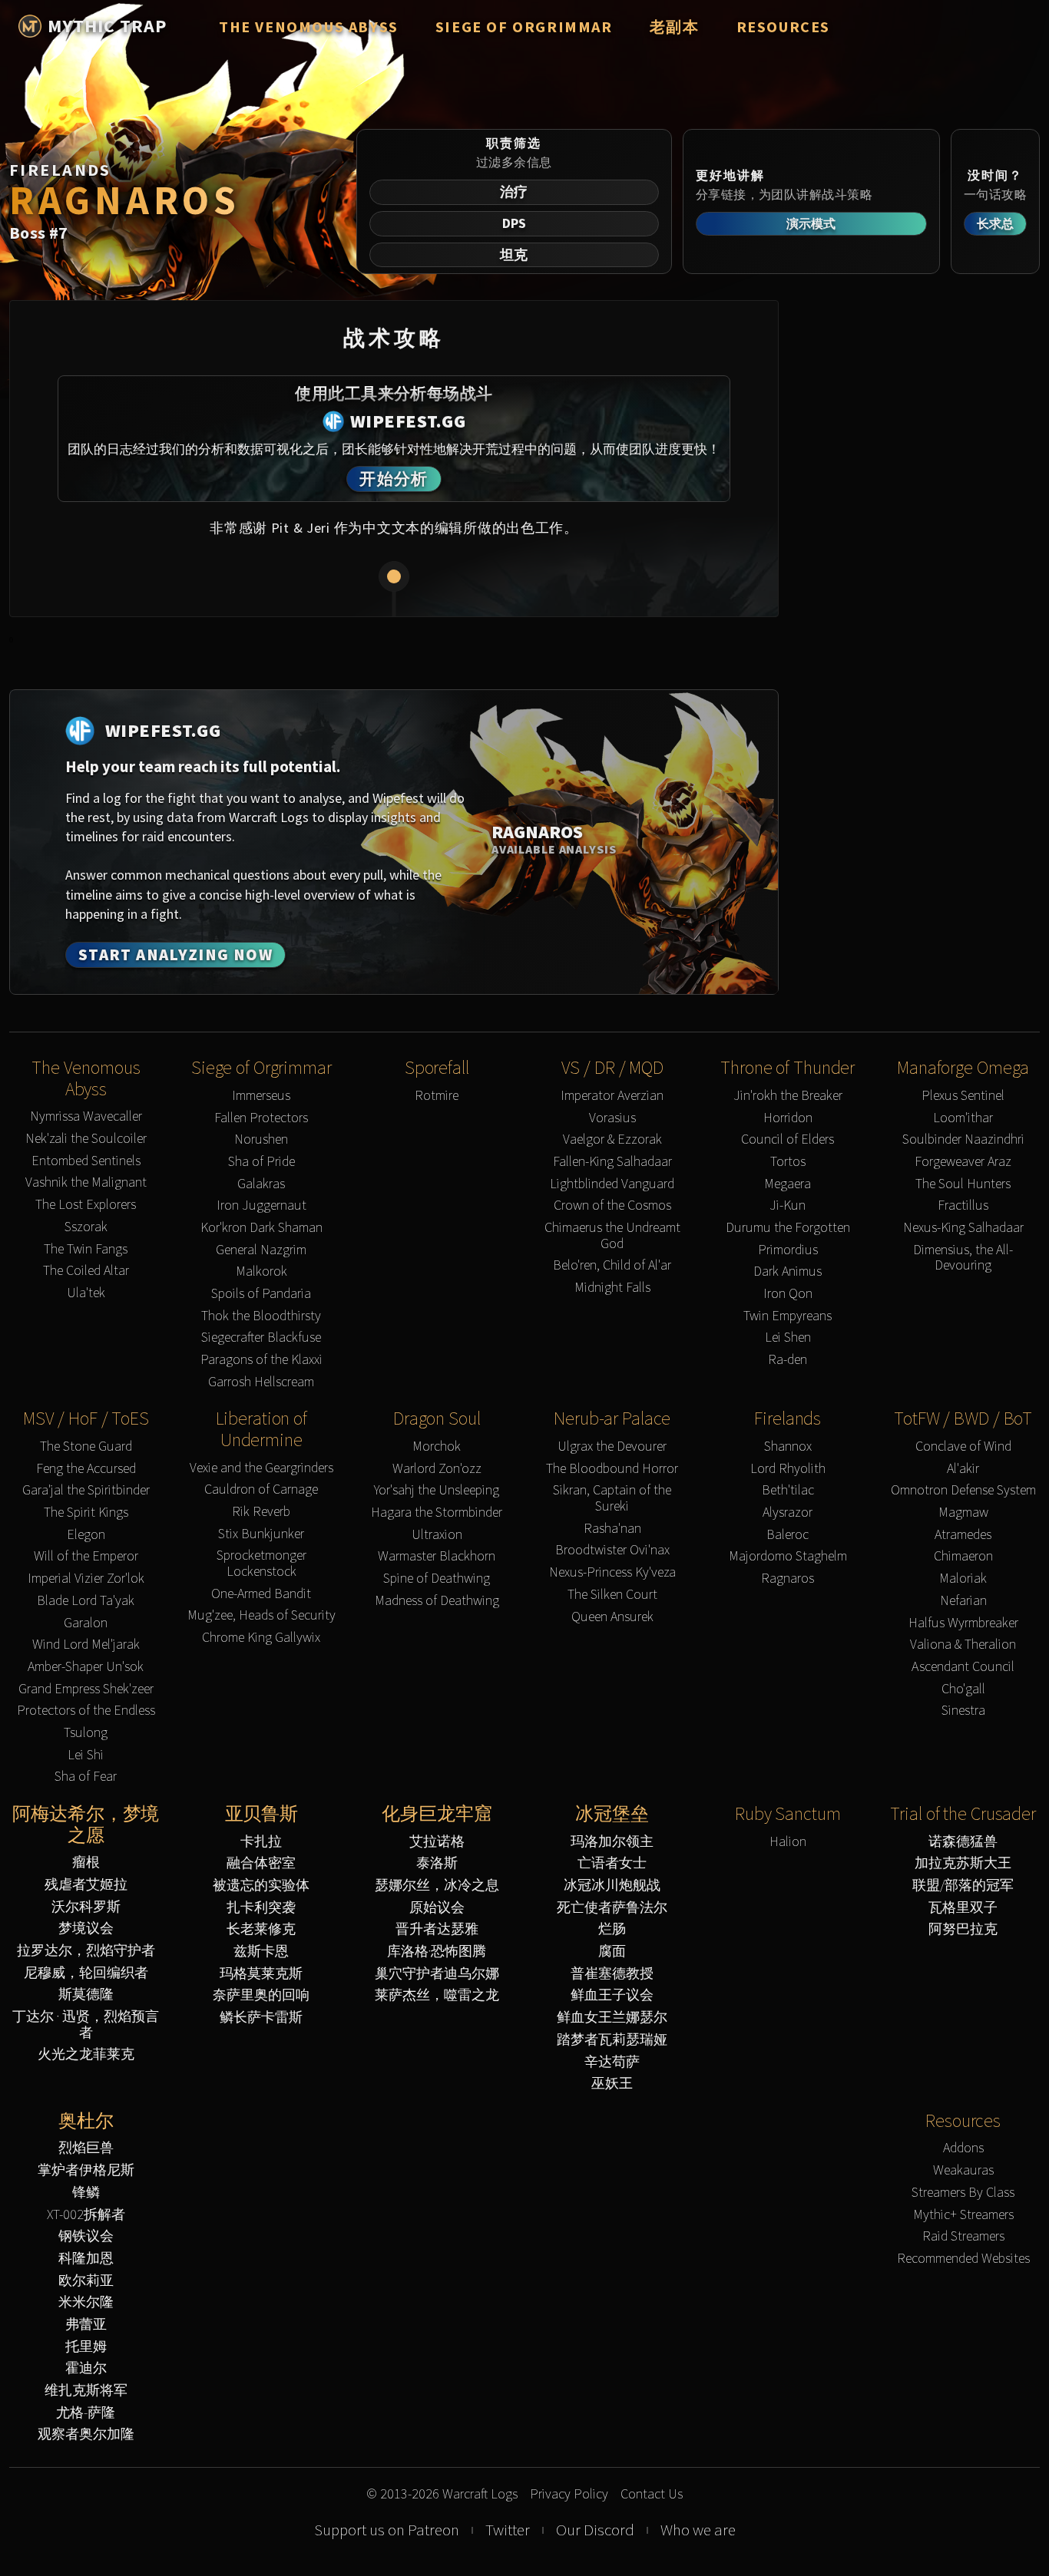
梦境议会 (86, 1929)
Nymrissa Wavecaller (86, 1116)
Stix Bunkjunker (261, 1534)
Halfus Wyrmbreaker (963, 1623)
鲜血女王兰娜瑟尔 (612, 2018)
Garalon (86, 1623)
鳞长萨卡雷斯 (261, 2018)
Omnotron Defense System (963, 1490)
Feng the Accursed (86, 1469)
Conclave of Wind (963, 1447)
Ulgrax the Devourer (612, 1447)
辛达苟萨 (612, 2062)
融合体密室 (261, 1863)
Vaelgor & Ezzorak (612, 1139)
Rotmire (437, 1096)
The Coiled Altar (86, 1271)
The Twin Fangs (86, 1249)
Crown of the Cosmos (612, 1205)
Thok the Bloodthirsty (261, 1316)
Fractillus (963, 1205)
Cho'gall (963, 1689)
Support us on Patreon (387, 2530)
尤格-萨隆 (86, 2413)
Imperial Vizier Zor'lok (86, 1579)
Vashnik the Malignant (86, 1182)
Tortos (788, 1162)
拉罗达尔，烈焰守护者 (86, 1951)
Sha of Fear (86, 1777)
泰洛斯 (437, 1863)
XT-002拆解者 (86, 2215)
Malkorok (261, 1271)
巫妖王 (612, 2084)
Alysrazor (788, 1513)
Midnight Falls (612, 1288)
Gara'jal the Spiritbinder (86, 1490)
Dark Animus (788, 1271)
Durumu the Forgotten (788, 1228)
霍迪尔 (86, 2368)
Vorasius (612, 1118)
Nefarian (963, 1601)
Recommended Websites (963, 2259)
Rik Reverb (261, 1512)
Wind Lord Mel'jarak (86, 1645)
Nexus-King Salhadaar (963, 1228)
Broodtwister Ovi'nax (612, 1550)
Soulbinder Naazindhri (963, 1139)
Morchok (437, 1447)
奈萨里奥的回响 (261, 1995)
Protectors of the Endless (86, 1711)
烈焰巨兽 (86, 2148)
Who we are (698, 2530)
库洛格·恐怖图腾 (437, 1952)
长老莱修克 (261, 1929)
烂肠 (612, 1929)
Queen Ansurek (612, 1617)
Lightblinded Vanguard (612, 1184)
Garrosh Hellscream (261, 1382)
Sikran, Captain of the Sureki (612, 1498)
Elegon (86, 1535)
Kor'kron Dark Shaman (261, 1228)
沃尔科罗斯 (86, 1907)
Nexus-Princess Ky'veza (612, 1572)
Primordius (788, 1250)
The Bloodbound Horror (612, 1469)
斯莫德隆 (86, 1995)
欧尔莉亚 (86, 2281)
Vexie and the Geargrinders (261, 1468)
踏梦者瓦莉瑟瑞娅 (612, 2040)
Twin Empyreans (788, 1316)
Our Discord (595, 2530)
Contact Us (652, 2494)
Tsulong (86, 1733)
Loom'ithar (963, 1118)
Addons (963, 2148)
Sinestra (963, 1711)
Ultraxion (437, 1535)
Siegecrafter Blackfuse (261, 1338)
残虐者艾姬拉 (86, 1885)
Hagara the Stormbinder (437, 1513)
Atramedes (963, 1535)
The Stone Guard (86, 1447)
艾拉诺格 (437, 1842)
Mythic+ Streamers (963, 2215)
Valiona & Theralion (963, 1645)
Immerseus (261, 1096)
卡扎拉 (261, 1842)
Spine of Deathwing (437, 1579)
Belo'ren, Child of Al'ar (612, 1265)
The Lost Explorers (86, 1205)
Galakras (261, 1184)
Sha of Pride (261, 1162)
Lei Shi (86, 1755)
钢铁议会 (86, 2236)
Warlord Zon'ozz (437, 1469)
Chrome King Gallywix (261, 1638)
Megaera (788, 1184)
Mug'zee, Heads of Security (261, 1615)
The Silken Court (612, 1595)
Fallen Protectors (261, 1118)
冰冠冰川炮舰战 (612, 1886)
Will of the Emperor (86, 1556)
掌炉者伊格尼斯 (86, 2170)
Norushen (261, 1139)
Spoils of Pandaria (261, 1294)
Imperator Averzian (612, 1096)
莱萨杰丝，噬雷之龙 (437, 1995)
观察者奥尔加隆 (86, 2434)
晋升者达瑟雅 (437, 1929)
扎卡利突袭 (261, 1908)
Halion (788, 1842)
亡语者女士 (612, 1863)
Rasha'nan (612, 1529)
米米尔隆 (86, 2302)
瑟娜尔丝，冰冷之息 (437, 1886)
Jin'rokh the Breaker (788, 1096)
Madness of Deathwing (437, 1601)
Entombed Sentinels (86, 1161)
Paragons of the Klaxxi (261, 1360)
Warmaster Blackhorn (437, 1556)
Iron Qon (788, 1294)
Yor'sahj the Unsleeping (437, 1490)
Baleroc (788, 1535)
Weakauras (963, 2170)
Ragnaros (788, 1579)
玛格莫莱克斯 (261, 1974)
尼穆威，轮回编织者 (86, 1973)
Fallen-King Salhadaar (612, 1162)
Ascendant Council (963, 1667)
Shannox (788, 1447)
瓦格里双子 (963, 1908)
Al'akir (963, 1469)
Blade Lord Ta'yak (86, 1601)
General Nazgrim (261, 1250)
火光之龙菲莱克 (86, 2054)
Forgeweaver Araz (963, 1162)
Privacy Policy (569, 2494)
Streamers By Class (963, 2193)
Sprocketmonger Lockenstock (261, 1563)
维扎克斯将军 (86, 2391)
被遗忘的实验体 (261, 1886)
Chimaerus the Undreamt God (612, 1235)
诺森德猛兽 (963, 1842)
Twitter (508, 2530)
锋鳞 (86, 2193)
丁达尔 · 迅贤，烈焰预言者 (86, 2024)
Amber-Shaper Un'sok (86, 1667)
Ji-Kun (788, 1205)
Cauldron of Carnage (261, 1489)
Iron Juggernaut (261, 1205)
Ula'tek (86, 1293)
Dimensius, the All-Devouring (963, 1258)
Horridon (788, 1118)
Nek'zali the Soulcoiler (86, 1139)
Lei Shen (788, 1338)
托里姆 (86, 2347)
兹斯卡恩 (261, 1952)
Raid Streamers (963, 2236)
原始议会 (437, 1908)
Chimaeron (963, 1556)
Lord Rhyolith (788, 1469)
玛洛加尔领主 (612, 1842)
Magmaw (963, 1513)
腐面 (612, 1952)
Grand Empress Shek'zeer (86, 1689)
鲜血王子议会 (612, 1995)
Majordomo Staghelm (788, 1556)
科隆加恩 (86, 2259)
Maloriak (963, 1579)
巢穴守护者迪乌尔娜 (437, 1974)
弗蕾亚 (86, 2325)
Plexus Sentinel (963, 1096)
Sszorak (86, 1227)
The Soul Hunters (963, 1184)
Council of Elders (788, 1139)
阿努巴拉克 (963, 1929)
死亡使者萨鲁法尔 (612, 1908)
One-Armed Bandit (261, 1594)
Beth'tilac (788, 1490)
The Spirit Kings (86, 1513)
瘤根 (86, 1863)
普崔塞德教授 (612, 1974)
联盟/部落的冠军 (963, 1886)
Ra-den (788, 1360)
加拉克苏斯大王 (963, 1863)
